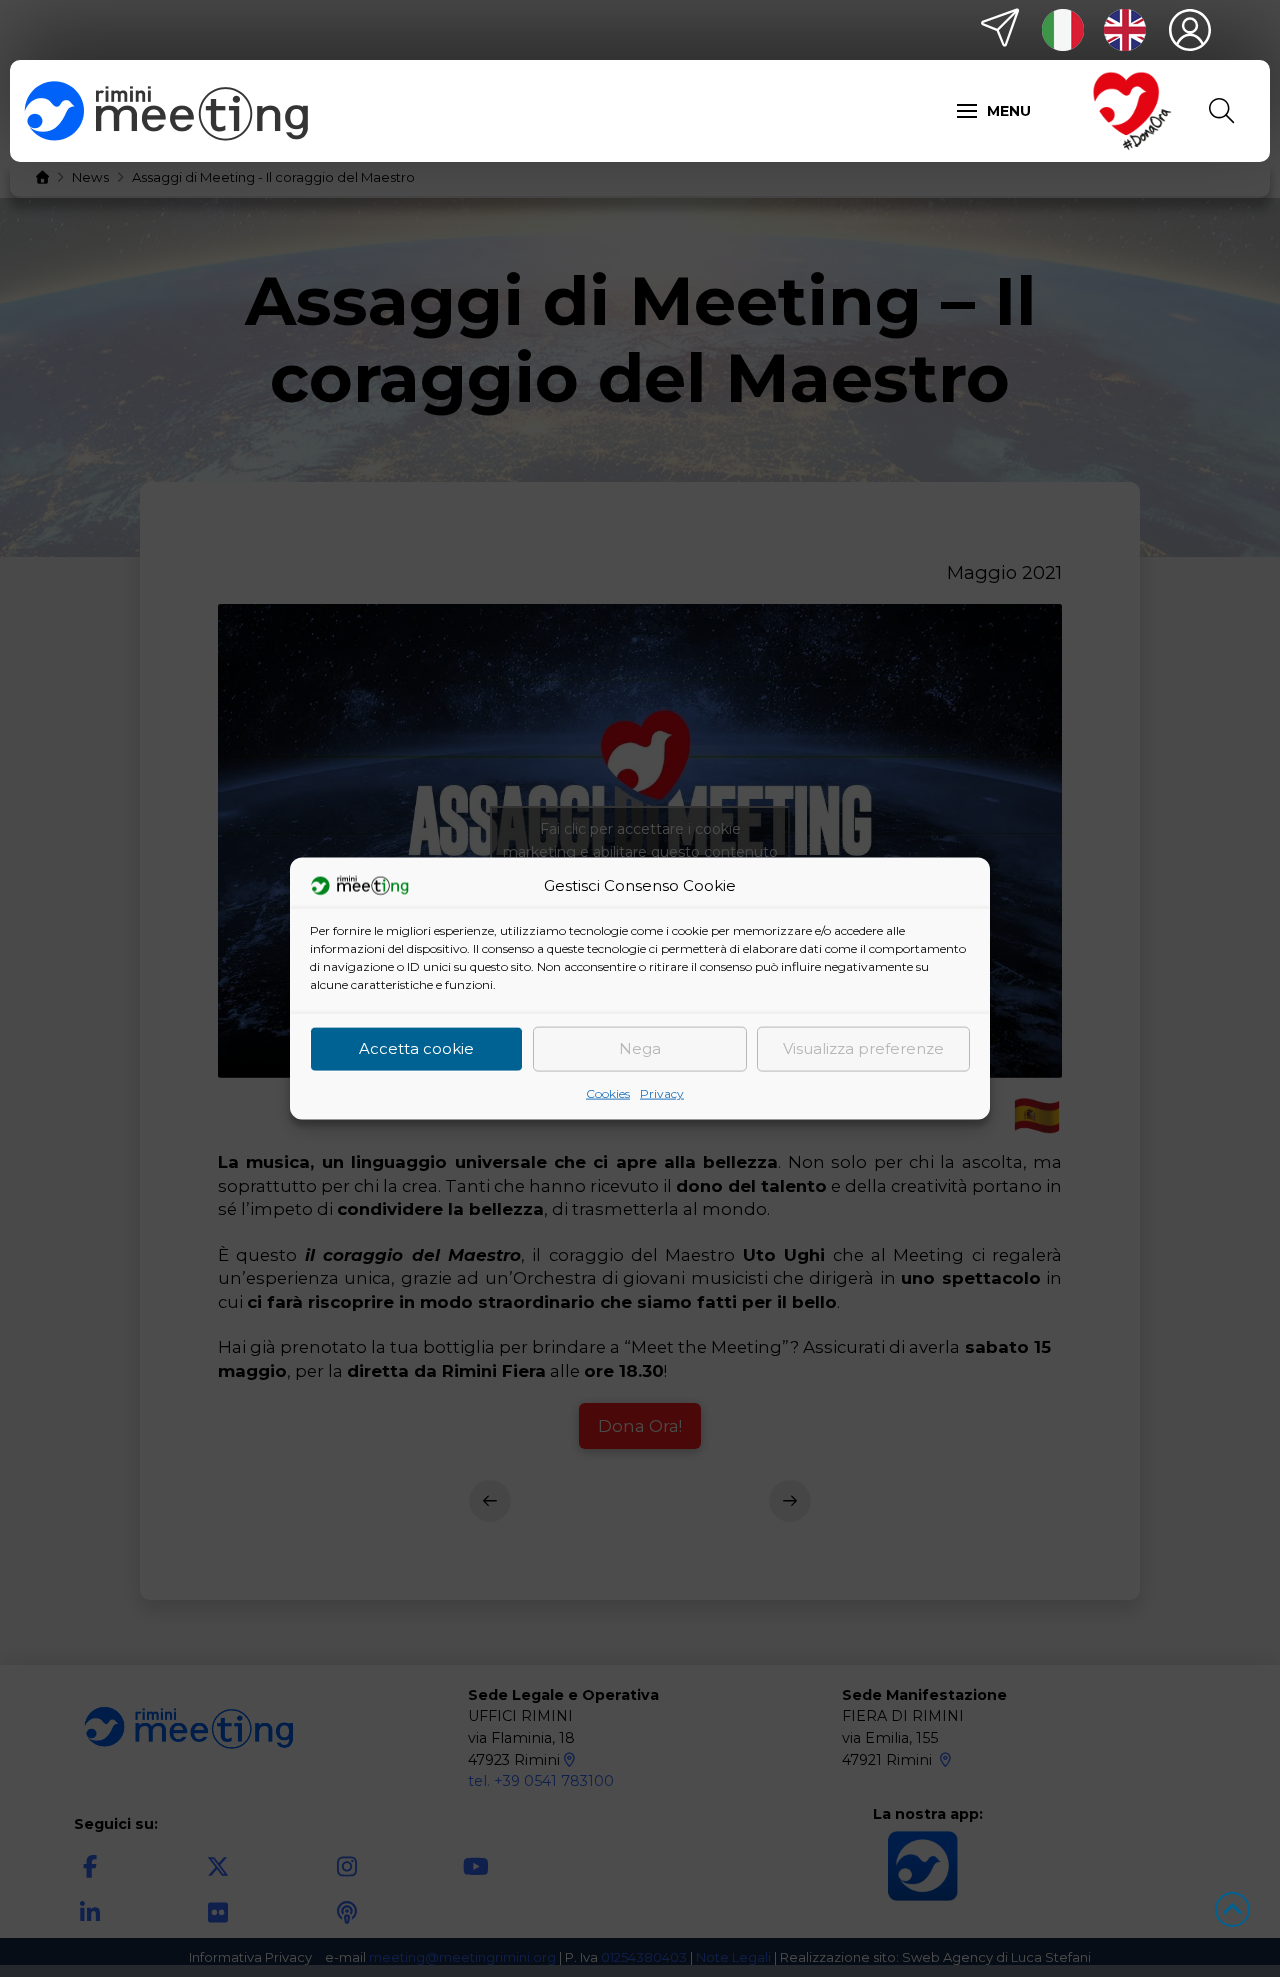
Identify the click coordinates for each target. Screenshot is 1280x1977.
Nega (640, 1048)
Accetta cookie (416, 1048)
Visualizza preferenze (863, 1048)
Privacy (662, 1092)
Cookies (608, 1092)
